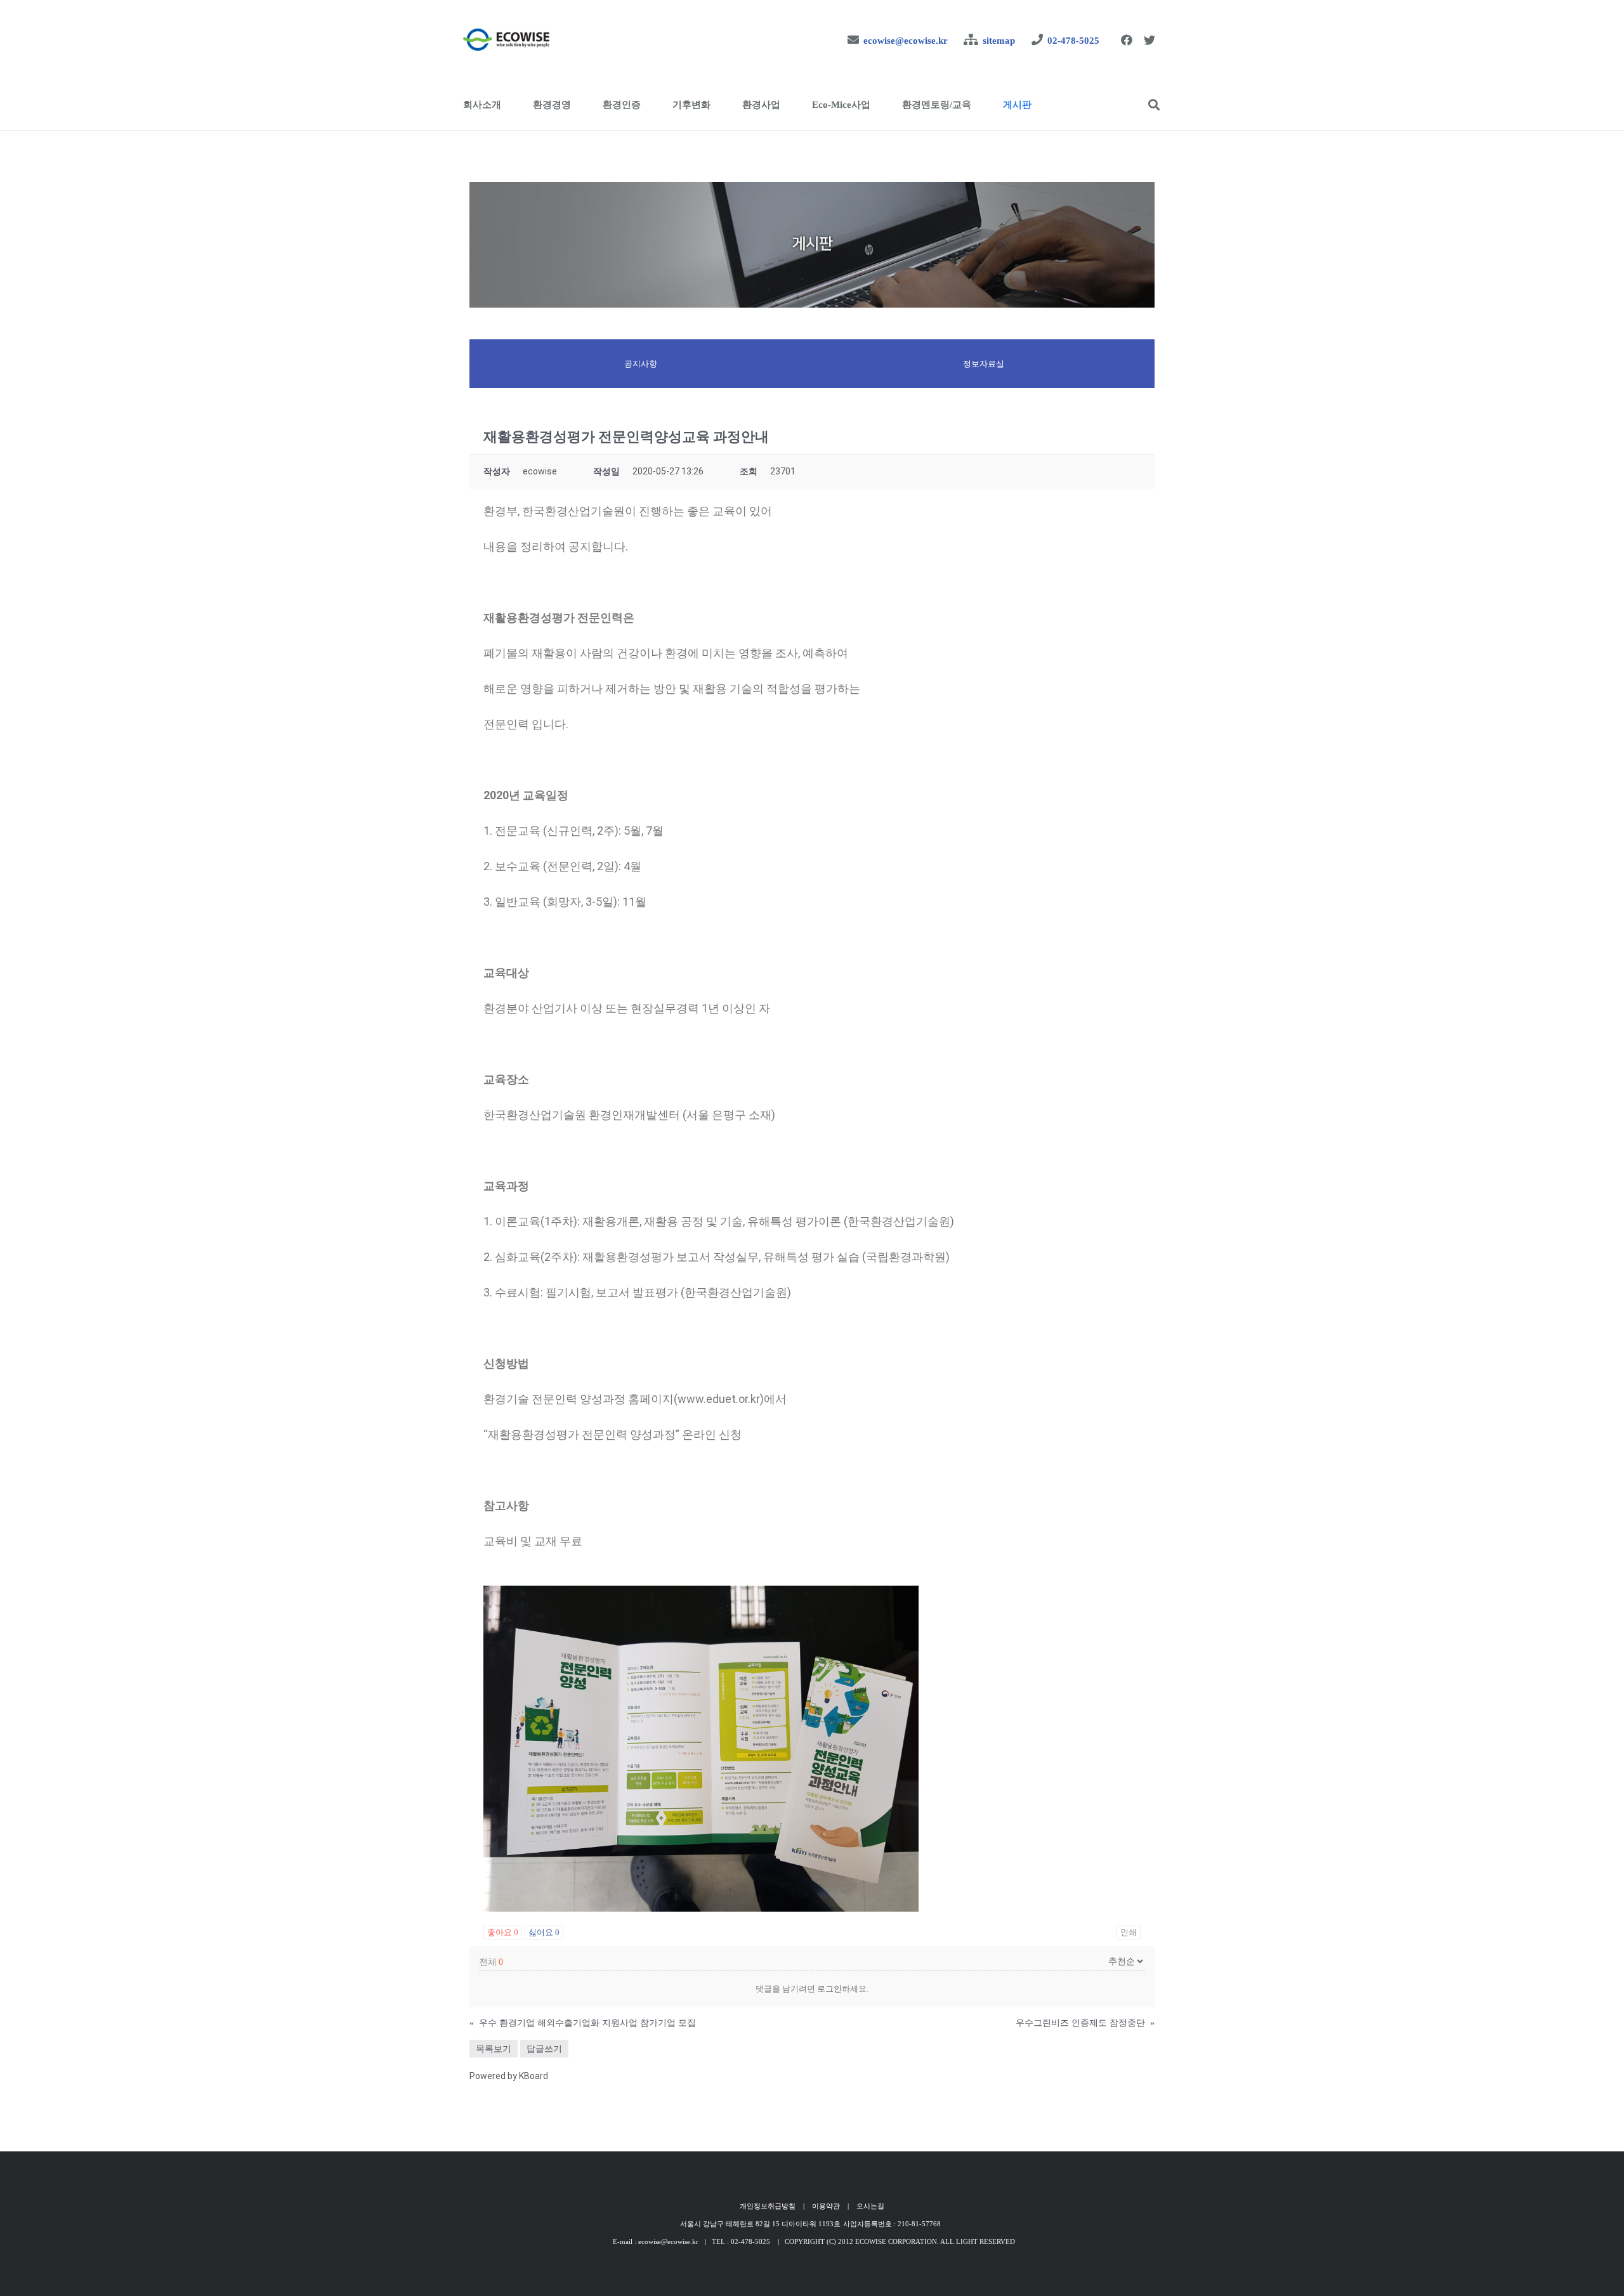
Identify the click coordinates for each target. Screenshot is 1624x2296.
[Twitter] (1149, 40)
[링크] (506, 40)
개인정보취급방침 (768, 2206)
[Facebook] (1127, 40)
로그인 (829, 1989)
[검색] (1154, 105)
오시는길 (870, 2206)
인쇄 (1129, 1932)
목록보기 (494, 2049)
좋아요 (503, 1932)
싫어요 (544, 1932)
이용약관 (826, 2206)
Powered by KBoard (509, 2076)
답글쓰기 (544, 2049)
